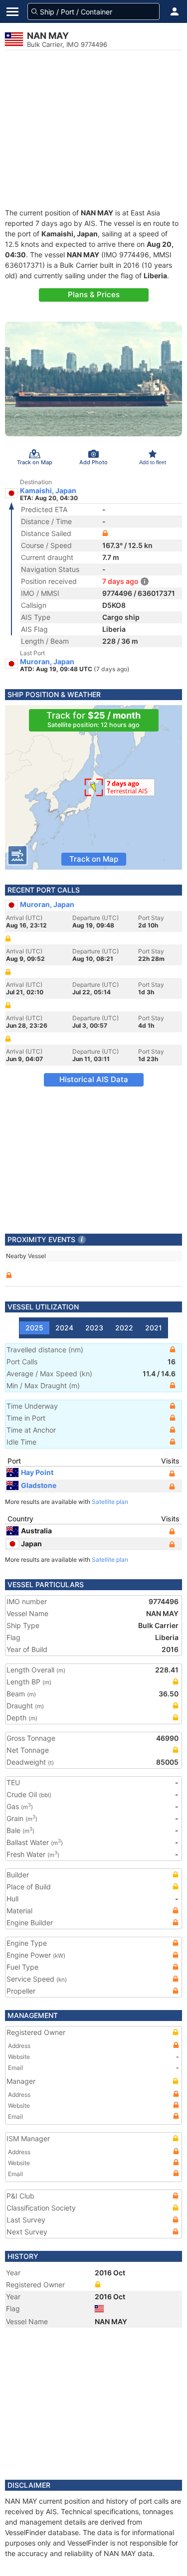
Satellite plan (110, 1502)
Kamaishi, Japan (48, 491)
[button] (175, 11)
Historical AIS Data (94, 1079)
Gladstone (39, 1485)
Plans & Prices (94, 294)
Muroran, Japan (47, 662)
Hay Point (37, 1472)
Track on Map (94, 859)
